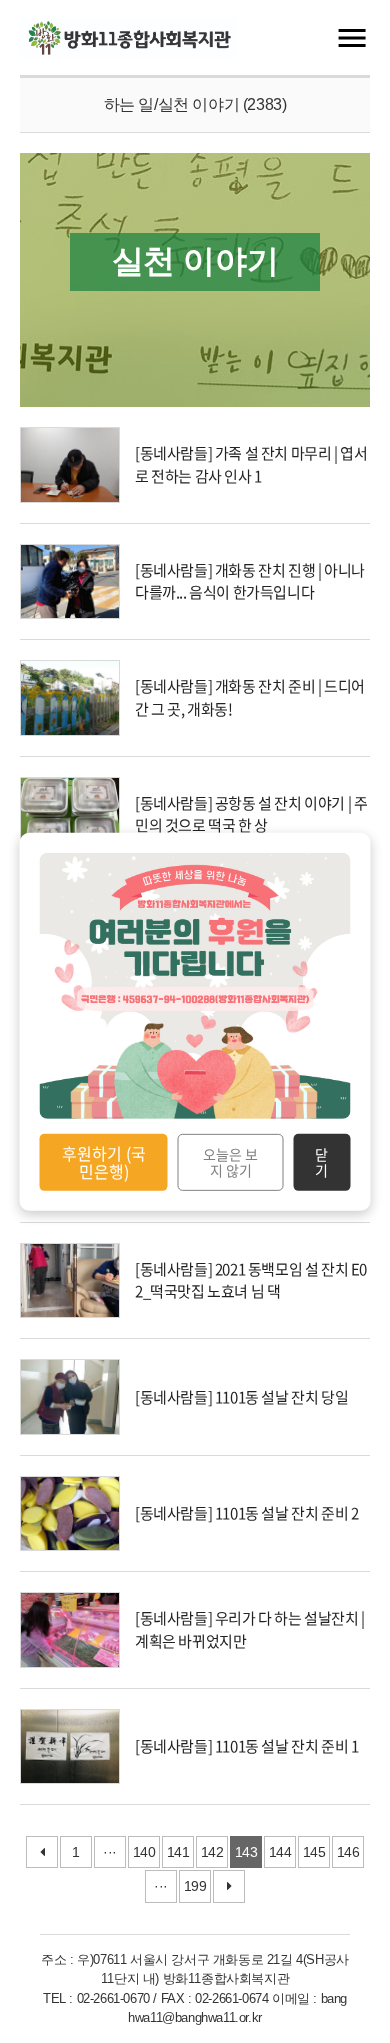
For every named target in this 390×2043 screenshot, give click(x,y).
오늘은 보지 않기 (230, 1162)
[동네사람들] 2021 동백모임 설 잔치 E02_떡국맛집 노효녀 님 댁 (251, 1280)
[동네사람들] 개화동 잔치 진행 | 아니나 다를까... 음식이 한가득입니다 (250, 581)
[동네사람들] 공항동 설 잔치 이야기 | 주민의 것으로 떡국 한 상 (251, 814)
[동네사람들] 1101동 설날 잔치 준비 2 (246, 1513)
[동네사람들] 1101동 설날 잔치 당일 (241, 1397)
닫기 (321, 1162)
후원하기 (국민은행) (104, 1162)
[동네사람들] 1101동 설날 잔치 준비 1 (246, 1746)
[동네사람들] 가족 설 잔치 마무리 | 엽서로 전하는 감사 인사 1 (251, 464)
